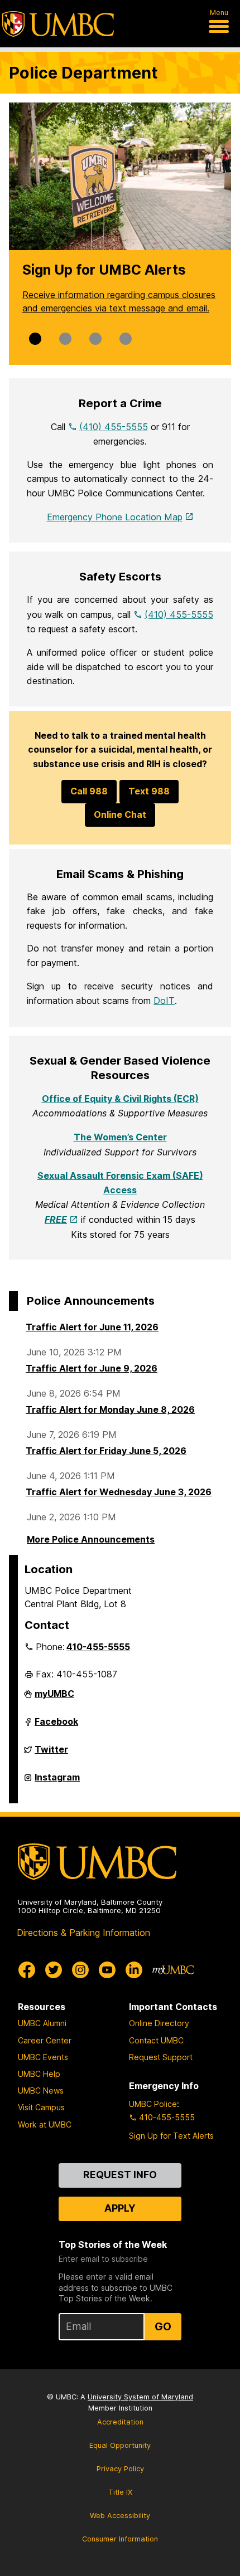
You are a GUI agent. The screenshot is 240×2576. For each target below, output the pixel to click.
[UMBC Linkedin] (134, 1970)
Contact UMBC (156, 2040)
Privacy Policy (120, 2469)
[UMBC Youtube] (107, 1970)
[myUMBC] (173, 1970)
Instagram (57, 1782)
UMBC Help (39, 2074)
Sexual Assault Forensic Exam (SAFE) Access (120, 1183)
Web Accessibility (120, 2516)
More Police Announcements (91, 1539)
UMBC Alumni (42, 2023)
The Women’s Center (120, 1137)
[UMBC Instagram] (80, 1970)
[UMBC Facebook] (27, 1970)
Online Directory (159, 2023)
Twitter (51, 1754)
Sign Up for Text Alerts (171, 2136)
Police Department (83, 73)
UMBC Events (43, 2057)
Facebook (56, 1726)
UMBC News (41, 2090)
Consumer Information (120, 2539)
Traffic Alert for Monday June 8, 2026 (110, 1409)
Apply (120, 2208)
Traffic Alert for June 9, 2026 (92, 1368)
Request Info (120, 2175)
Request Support (161, 2057)
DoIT (164, 1001)
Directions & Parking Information (83, 1933)
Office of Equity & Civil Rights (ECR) (120, 1099)
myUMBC (54, 1698)
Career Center (45, 2040)
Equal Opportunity (120, 2445)
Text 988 (149, 791)
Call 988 (89, 791)
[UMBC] (58, 24)
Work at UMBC (45, 2124)
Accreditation (120, 2422)
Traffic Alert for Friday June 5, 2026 (106, 1451)
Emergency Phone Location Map (115, 517)
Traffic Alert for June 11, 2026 (92, 1327)
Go (163, 2326)
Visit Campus (41, 2107)
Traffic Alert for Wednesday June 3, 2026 (119, 1492)
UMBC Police (153, 2104)
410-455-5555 (98, 1647)
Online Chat (120, 814)
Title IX (120, 2492)
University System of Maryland (140, 2397)
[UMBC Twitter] (54, 1970)
